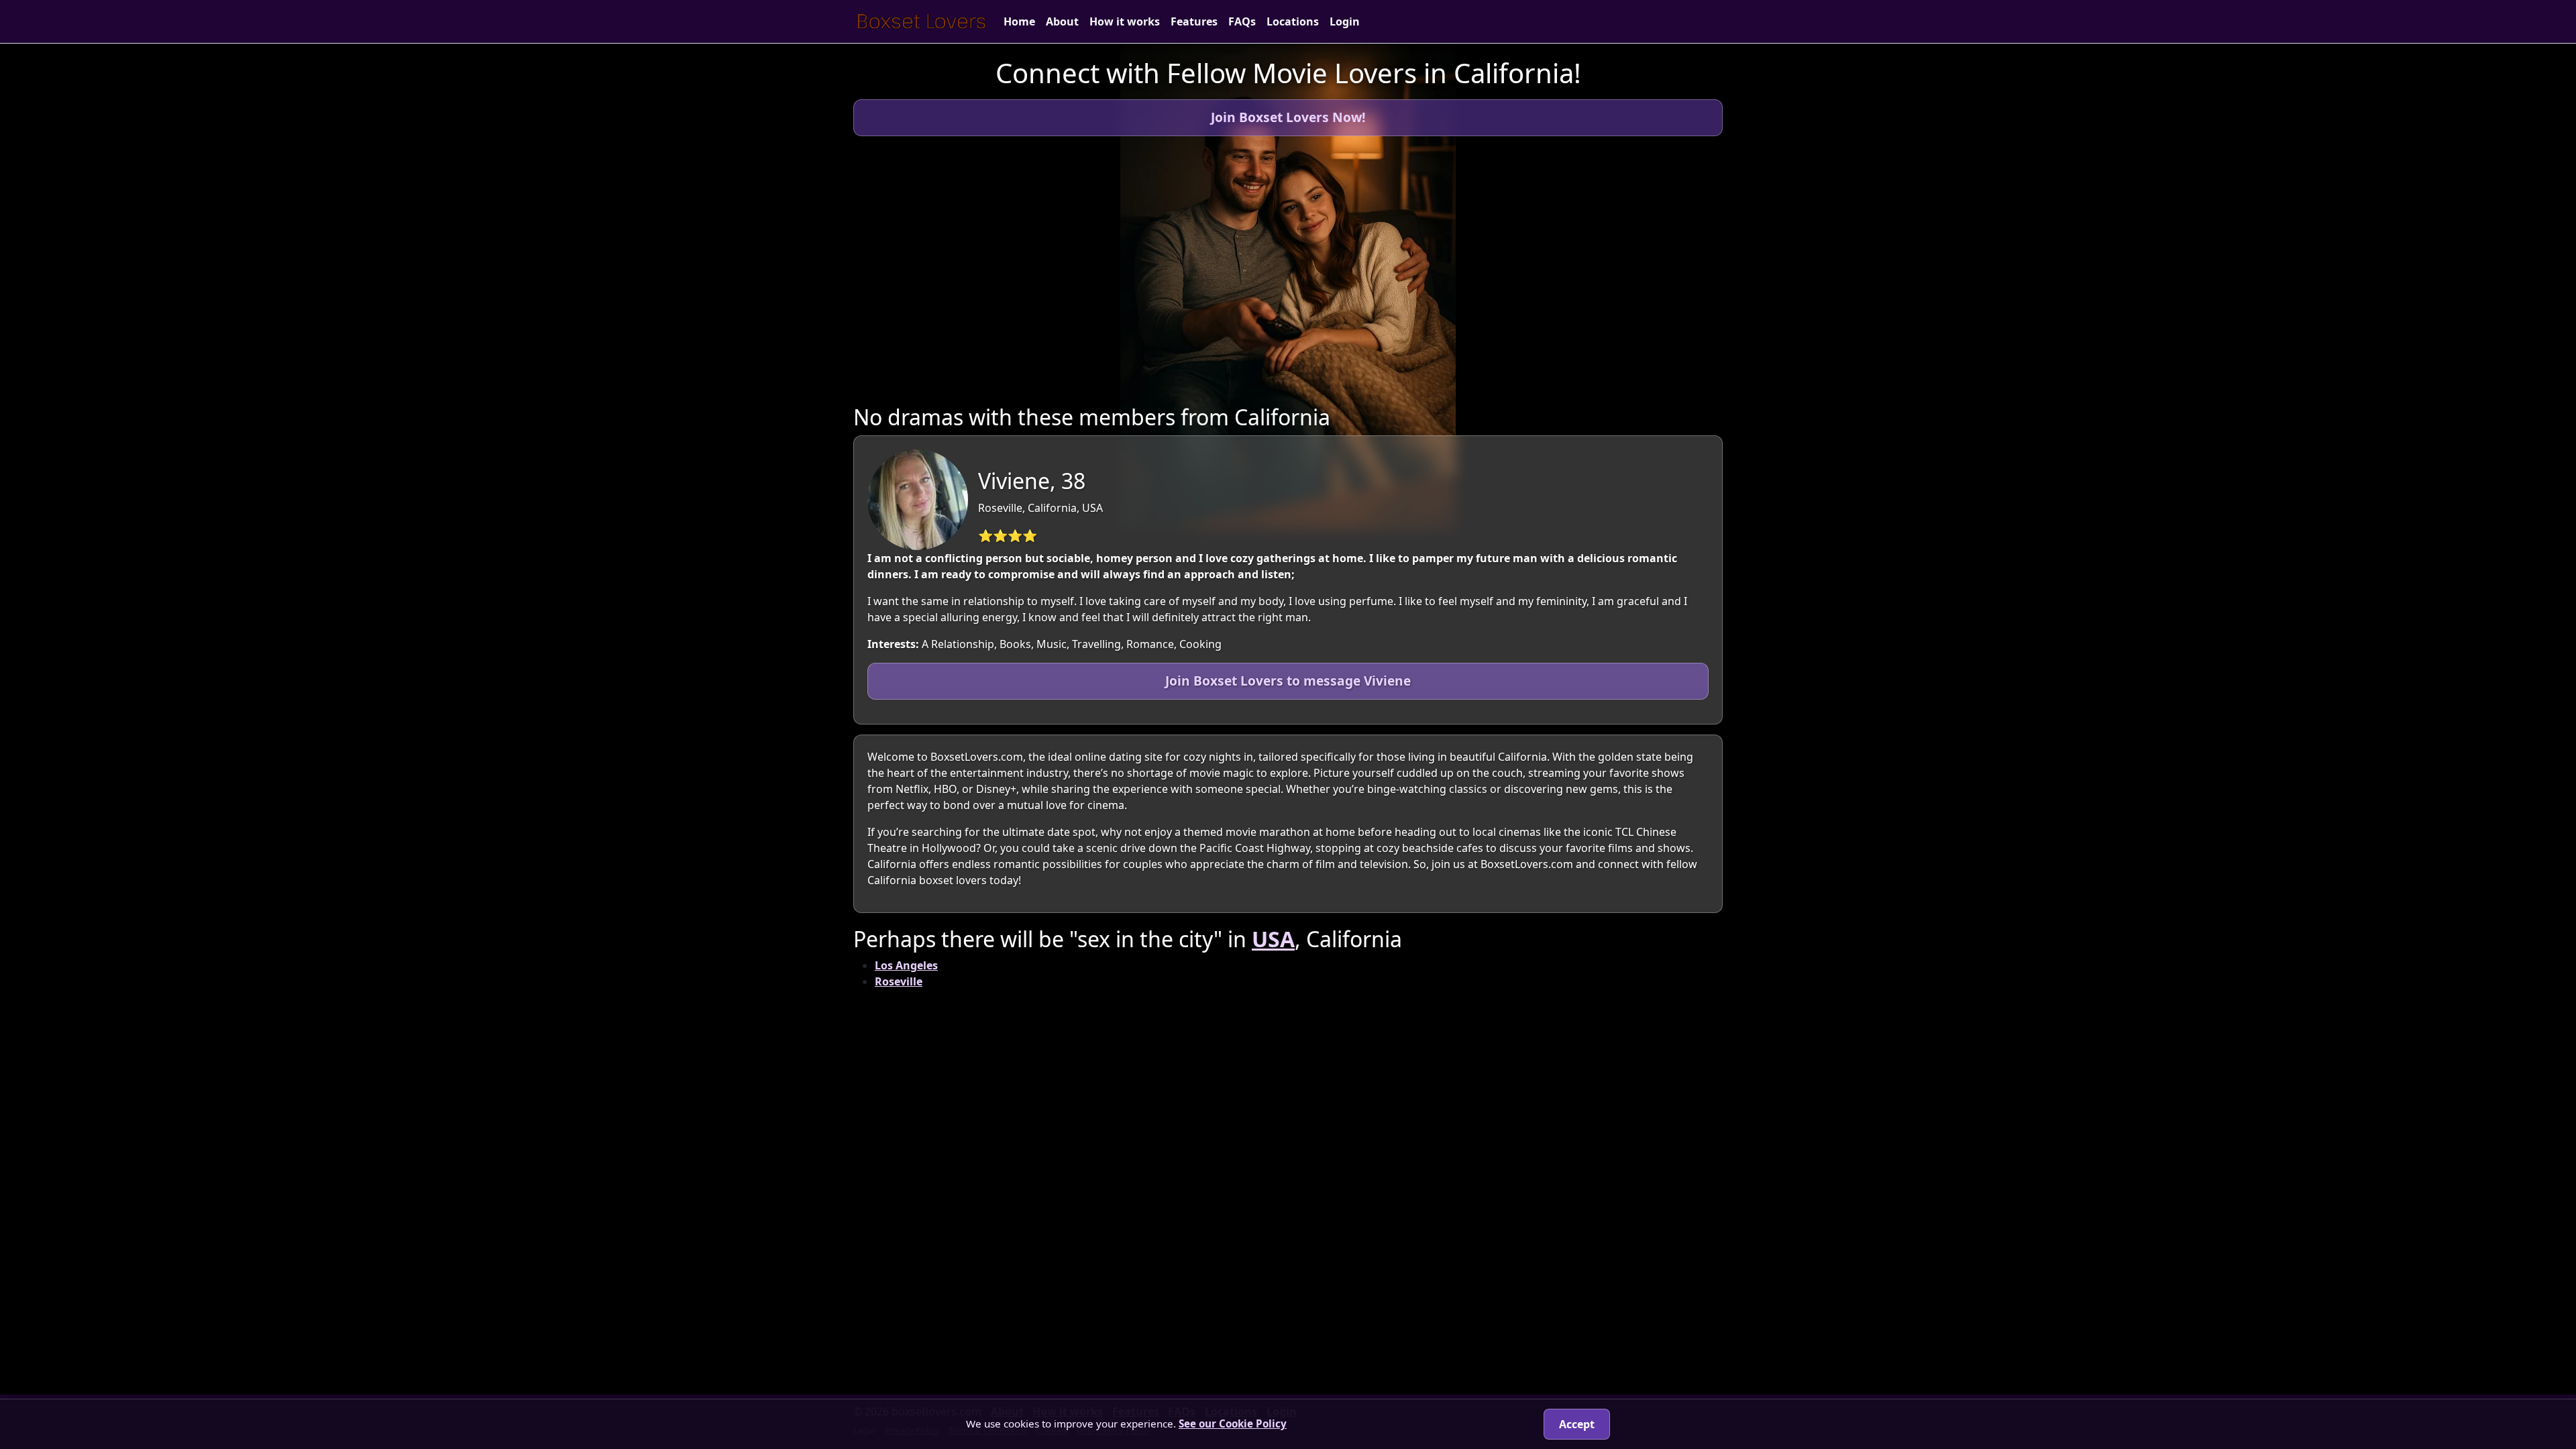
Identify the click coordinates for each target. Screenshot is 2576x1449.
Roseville (899, 981)
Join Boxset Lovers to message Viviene (1288, 681)
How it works (1125, 21)
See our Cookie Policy (1233, 1424)
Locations (1293, 21)
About (1062, 21)
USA (1273, 939)
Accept (1577, 1424)
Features (1194, 21)
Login (1345, 21)
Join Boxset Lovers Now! (1288, 117)
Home (1019, 21)
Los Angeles (906, 965)
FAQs (1242, 21)
